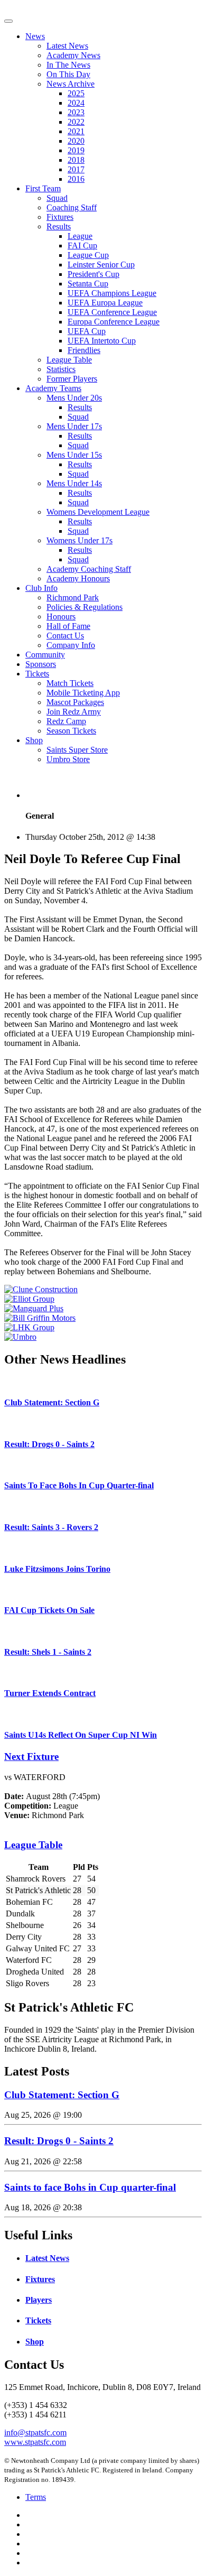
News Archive (71, 84)
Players (39, 2300)
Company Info (71, 645)
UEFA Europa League (105, 303)
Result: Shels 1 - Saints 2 (48, 1652)
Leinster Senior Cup (101, 265)
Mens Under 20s (74, 398)
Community (45, 655)
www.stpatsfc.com (35, 2442)
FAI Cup (82, 245)
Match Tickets (70, 683)
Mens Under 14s (74, 483)
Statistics (61, 369)
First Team (43, 188)
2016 (76, 179)
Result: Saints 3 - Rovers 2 (51, 1527)
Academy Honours (78, 578)
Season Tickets (71, 731)
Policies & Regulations (85, 607)
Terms (36, 2497)
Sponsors (41, 664)
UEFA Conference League (112, 312)
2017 (76, 169)
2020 (76, 141)
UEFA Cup (87, 331)
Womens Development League (98, 512)
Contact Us (65, 636)
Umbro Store (68, 759)
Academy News (73, 55)
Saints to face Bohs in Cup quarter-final (90, 2187)
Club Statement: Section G (52, 1402)
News (35, 36)
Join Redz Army (74, 712)
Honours (61, 617)
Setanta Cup (88, 284)
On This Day (68, 74)
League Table (69, 360)
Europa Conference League (114, 322)
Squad (57, 198)
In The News (68, 65)
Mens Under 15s (74, 455)
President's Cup (93, 274)
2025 (76, 93)
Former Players (72, 379)
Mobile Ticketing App (83, 693)
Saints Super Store (77, 750)
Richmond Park (73, 597)
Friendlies (84, 350)
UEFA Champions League (112, 293)
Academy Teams (53, 388)
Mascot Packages (75, 702)
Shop (34, 740)
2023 (76, 112)
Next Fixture (31, 1757)
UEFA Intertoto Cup (102, 341)
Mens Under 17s (74, 426)
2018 (76, 160)
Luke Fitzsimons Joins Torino (57, 1569)
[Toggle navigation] (8, 21)
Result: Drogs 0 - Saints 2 (49, 1444)
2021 (76, 131)
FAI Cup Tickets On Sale (49, 1610)
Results (59, 226)
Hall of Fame (68, 626)
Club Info (41, 588)
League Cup (88, 255)
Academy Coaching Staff (89, 569)
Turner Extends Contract (50, 1693)
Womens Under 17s (79, 540)
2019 (76, 150)
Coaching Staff (72, 207)
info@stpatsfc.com (35, 2433)
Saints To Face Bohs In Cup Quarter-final (79, 1485)
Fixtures (60, 217)
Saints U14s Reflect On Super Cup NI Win (81, 1735)
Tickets (37, 674)
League (80, 236)
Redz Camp (66, 721)
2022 (76, 122)
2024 (76, 103)
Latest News (67, 46)
